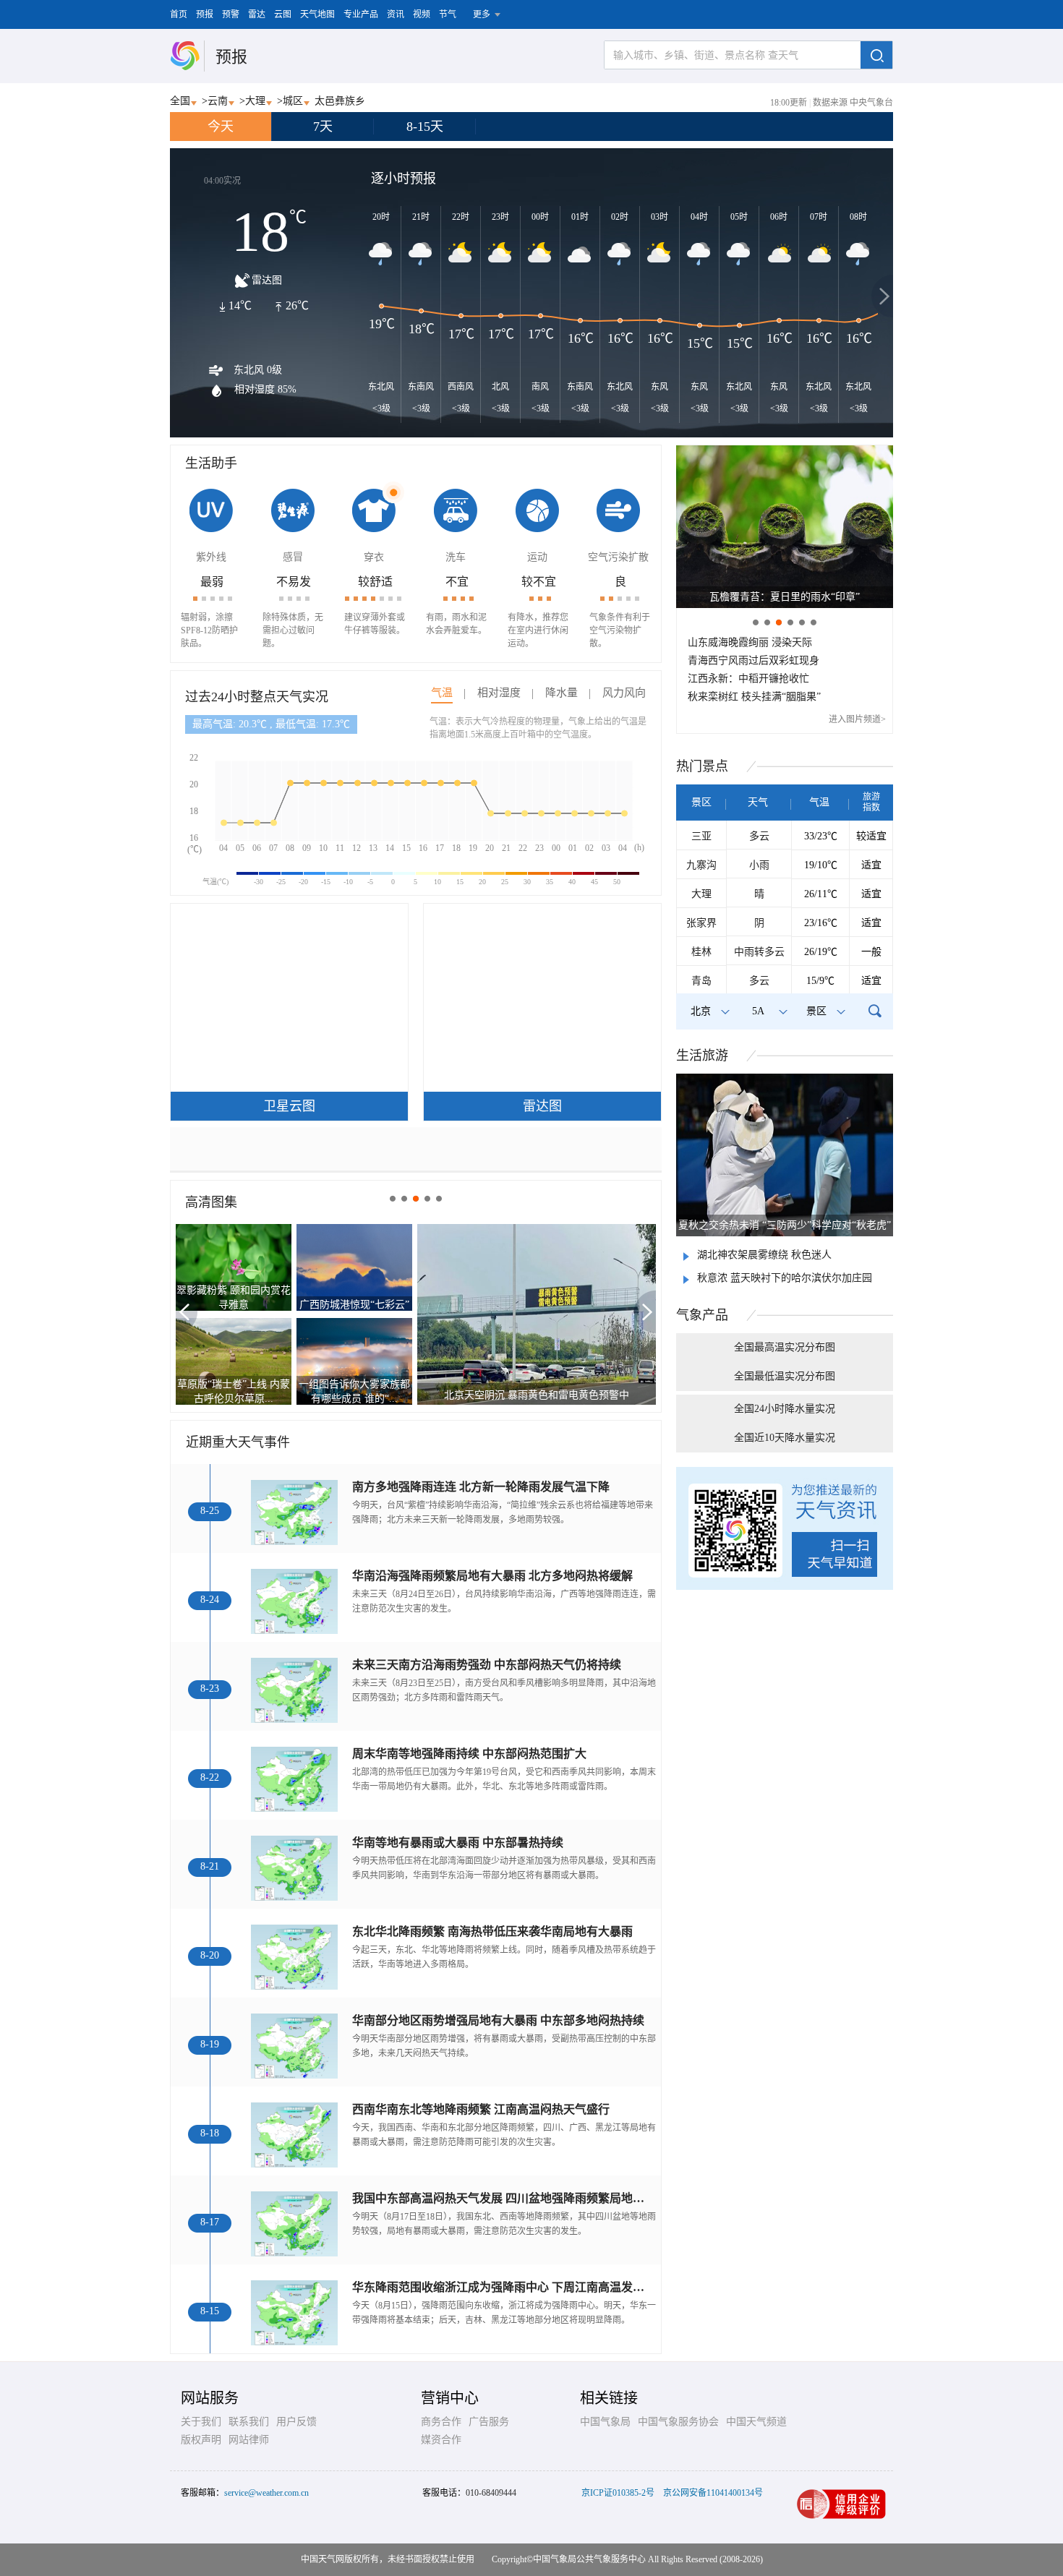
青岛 (701, 981)
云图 (283, 14)
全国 (180, 101)
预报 (205, 14)
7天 (323, 127)
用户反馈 (296, 2422)
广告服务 (489, 2422)
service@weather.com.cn (266, 2493)
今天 (221, 127)
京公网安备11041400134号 (713, 2493)
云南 (218, 101)
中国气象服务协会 (678, 2422)
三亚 (701, 836)
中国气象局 (605, 2422)
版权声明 (201, 2440)
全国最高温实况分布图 (785, 1347)
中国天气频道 (756, 2422)
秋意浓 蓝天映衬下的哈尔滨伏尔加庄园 (785, 1278)
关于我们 (201, 2422)
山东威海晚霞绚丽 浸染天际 (750, 642)
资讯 (396, 14)
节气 (448, 14)
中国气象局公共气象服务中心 (589, 2559)
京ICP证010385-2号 (618, 2493)
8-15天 (425, 127)
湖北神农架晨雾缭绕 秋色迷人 (764, 1255)
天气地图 (317, 14)
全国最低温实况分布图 (785, 1376)
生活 (702, 1056)
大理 (255, 101)
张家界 (701, 923)
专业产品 (361, 14)
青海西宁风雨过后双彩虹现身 (754, 660)
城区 (293, 101)
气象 (702, 1315)
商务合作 (441, 2422)
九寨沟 (701, 865)
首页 (179, 14)
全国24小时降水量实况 (785, 1409)
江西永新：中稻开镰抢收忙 (748, 679)
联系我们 (249, 2422)
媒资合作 (441, 2440)
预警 (231, 14)
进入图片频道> (857, 719)
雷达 (257, 14)
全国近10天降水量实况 (785, 1438)
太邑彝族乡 (340, 101)
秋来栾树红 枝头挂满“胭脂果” (754, 697)
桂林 (701, 952)
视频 (422, 14)
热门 (702, 766)
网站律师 (249, 2440)
